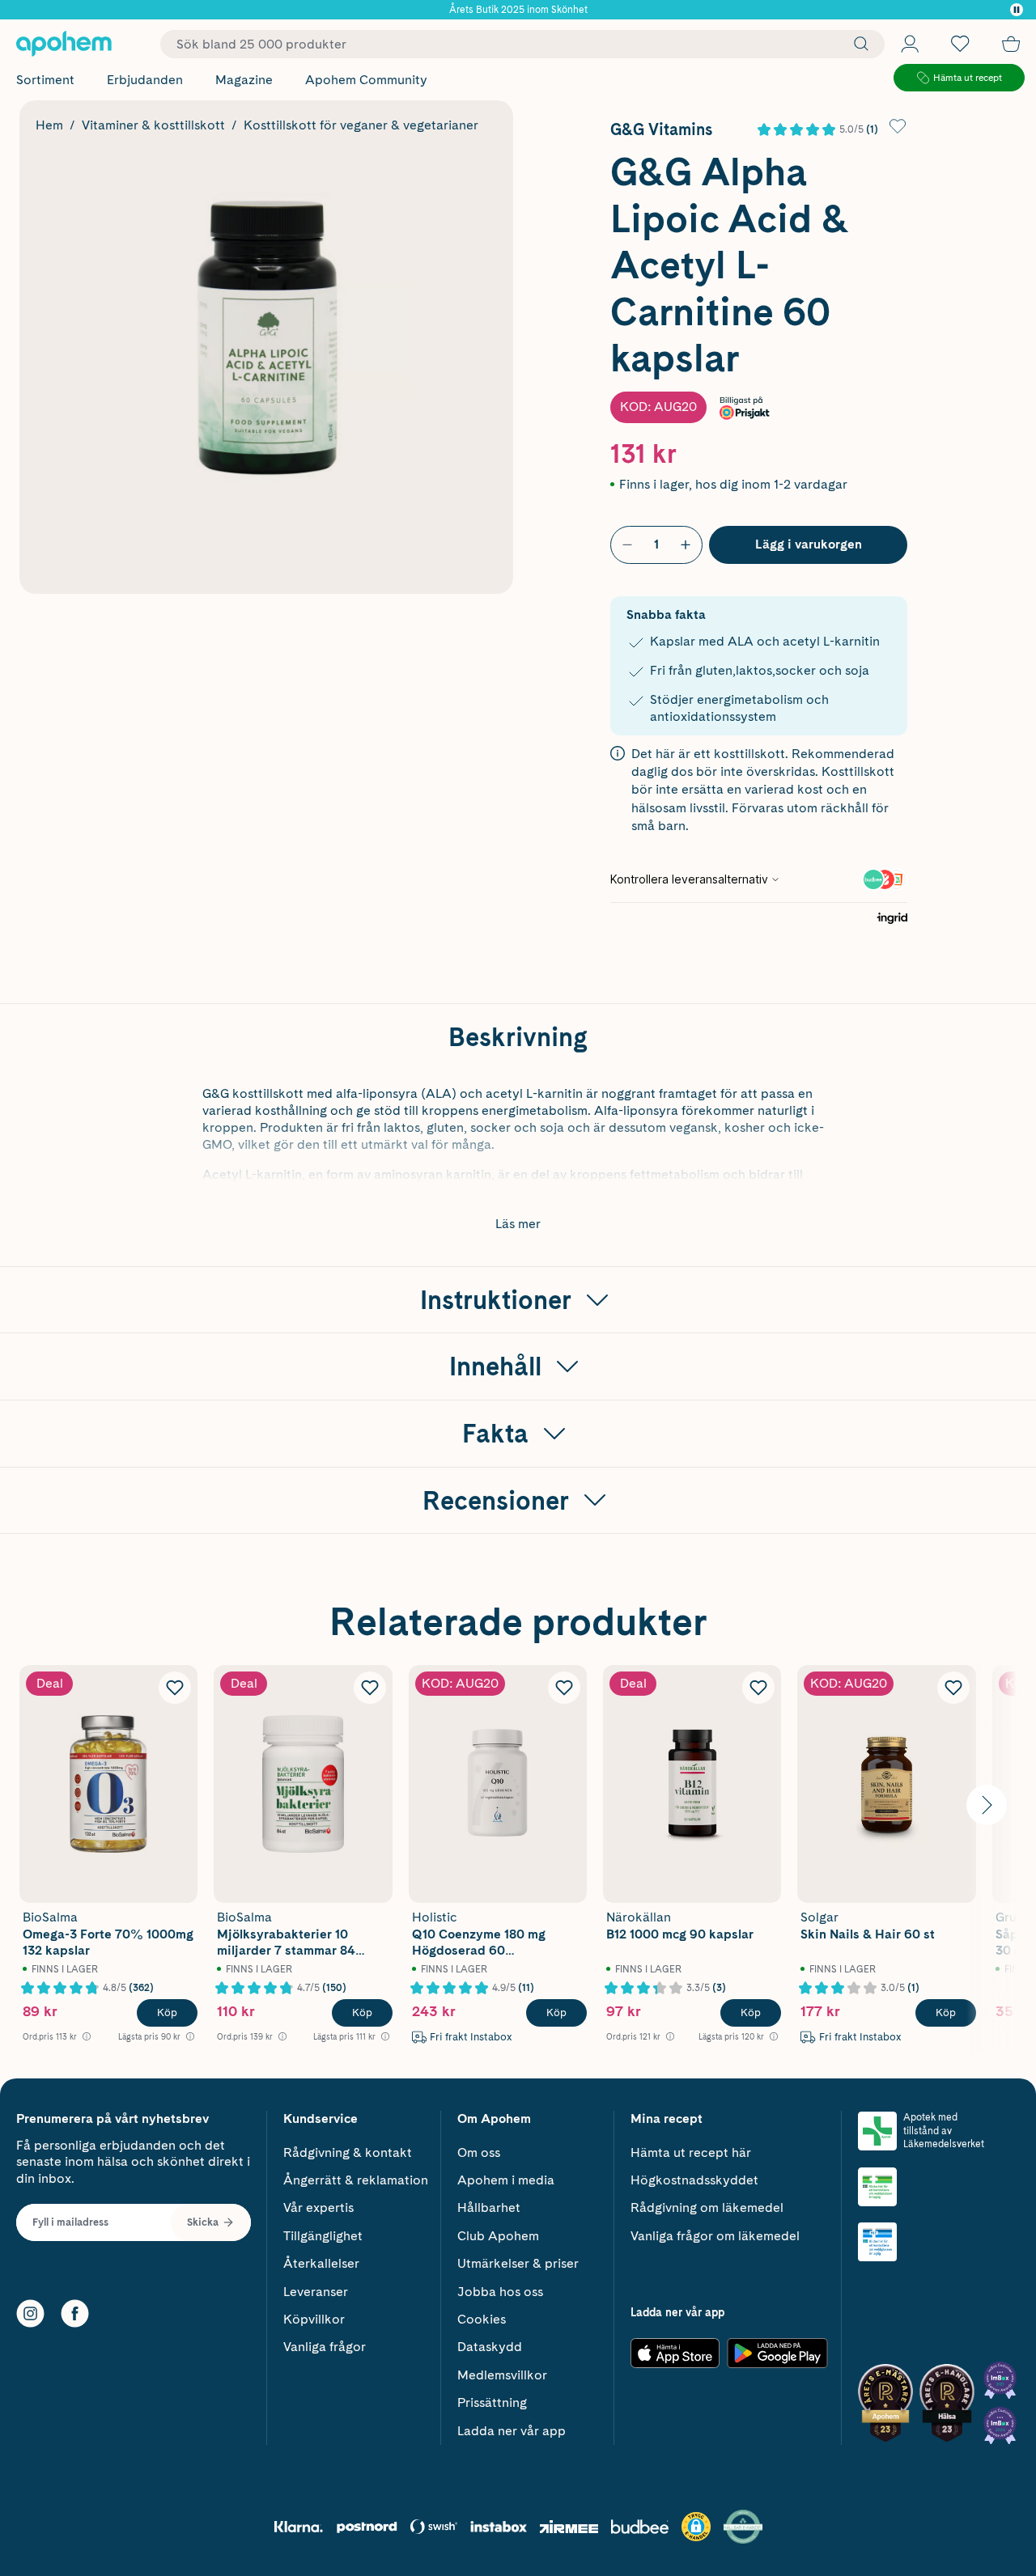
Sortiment (45, 80)
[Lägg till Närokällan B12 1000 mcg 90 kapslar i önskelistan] (758, 1688)
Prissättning (492, 2402)
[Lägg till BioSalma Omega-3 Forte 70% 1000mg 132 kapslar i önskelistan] (175, 1688)
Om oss (479, 2152)
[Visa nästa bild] (987, 1805)
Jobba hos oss (500, 2292)
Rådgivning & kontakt (348, 2152)
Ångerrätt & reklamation (356, 2180)
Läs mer (518, 1224)
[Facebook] (75, 2313)
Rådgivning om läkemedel (707, 2207)
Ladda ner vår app (512, 2431)
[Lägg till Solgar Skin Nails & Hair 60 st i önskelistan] (953, 1688)
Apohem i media (506, 2180)
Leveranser (316, 2292)
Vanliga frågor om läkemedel (715, 2236)
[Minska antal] (627, 544)
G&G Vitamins (661, 129)
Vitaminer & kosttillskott (153, 125)
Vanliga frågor (325, 2347)
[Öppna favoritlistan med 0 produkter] (960, 44)
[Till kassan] (1011, 44)
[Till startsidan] (64, 44)
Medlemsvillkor (502, 2375)
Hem (49, 125)
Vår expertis (318, 2207)
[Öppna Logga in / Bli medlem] (910, 44)
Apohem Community (366, 80)
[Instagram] (30, 2313)
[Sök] (857, 44)
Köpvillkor (314, 2319)
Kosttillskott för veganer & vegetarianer (361, 125)
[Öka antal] (686, 544)
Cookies (482, 2319)
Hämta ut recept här (691, 2152)
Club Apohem (498, 2236)
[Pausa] (1017, 10)
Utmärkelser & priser (518, 2263)
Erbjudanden (145, 80)
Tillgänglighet (323, 2236)
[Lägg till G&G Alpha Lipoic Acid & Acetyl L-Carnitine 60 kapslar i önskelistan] (898, 126)
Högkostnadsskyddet (694, 2180)
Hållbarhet (489, 2207)
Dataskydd (490, 2347)
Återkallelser (321, 2263)
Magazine (244, 80)
